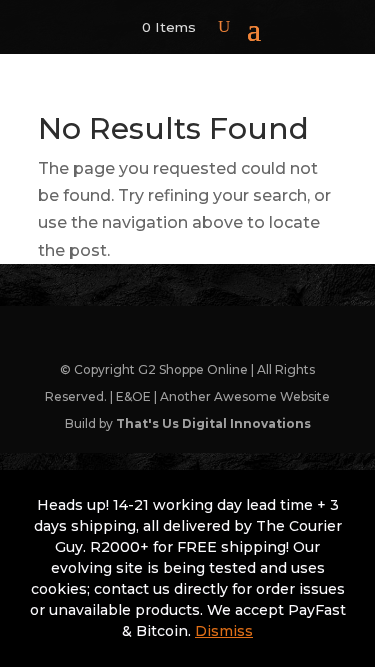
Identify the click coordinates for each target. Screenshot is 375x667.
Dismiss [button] (224, 631)
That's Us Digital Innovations (213, 423)
